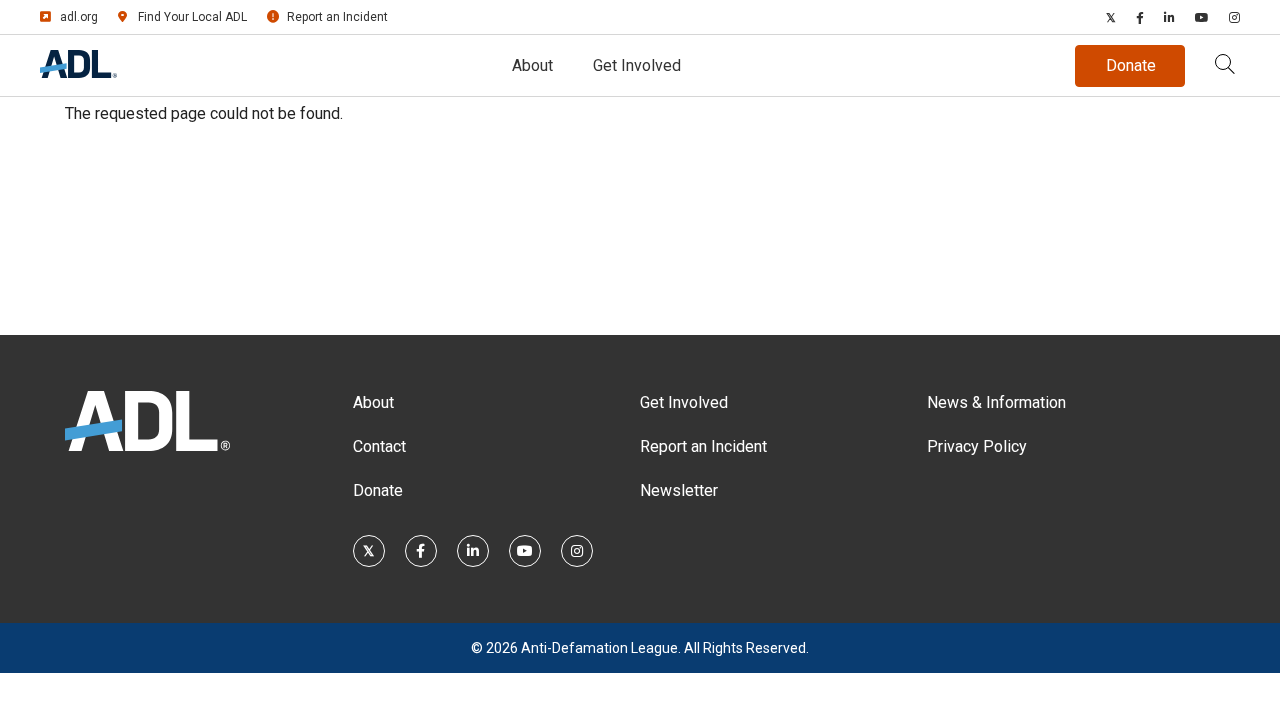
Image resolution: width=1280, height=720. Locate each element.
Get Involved (637, 65)
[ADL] (78, 72)
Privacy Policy (977, 446)
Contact (379, 446)
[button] (1225, 66)
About (532, 65)
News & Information (996, 402)
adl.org (79, 17)
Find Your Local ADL (192, 17)
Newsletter (679, 490)
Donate (378, 490)
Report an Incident (337, 17)
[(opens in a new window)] (1111, 17)
